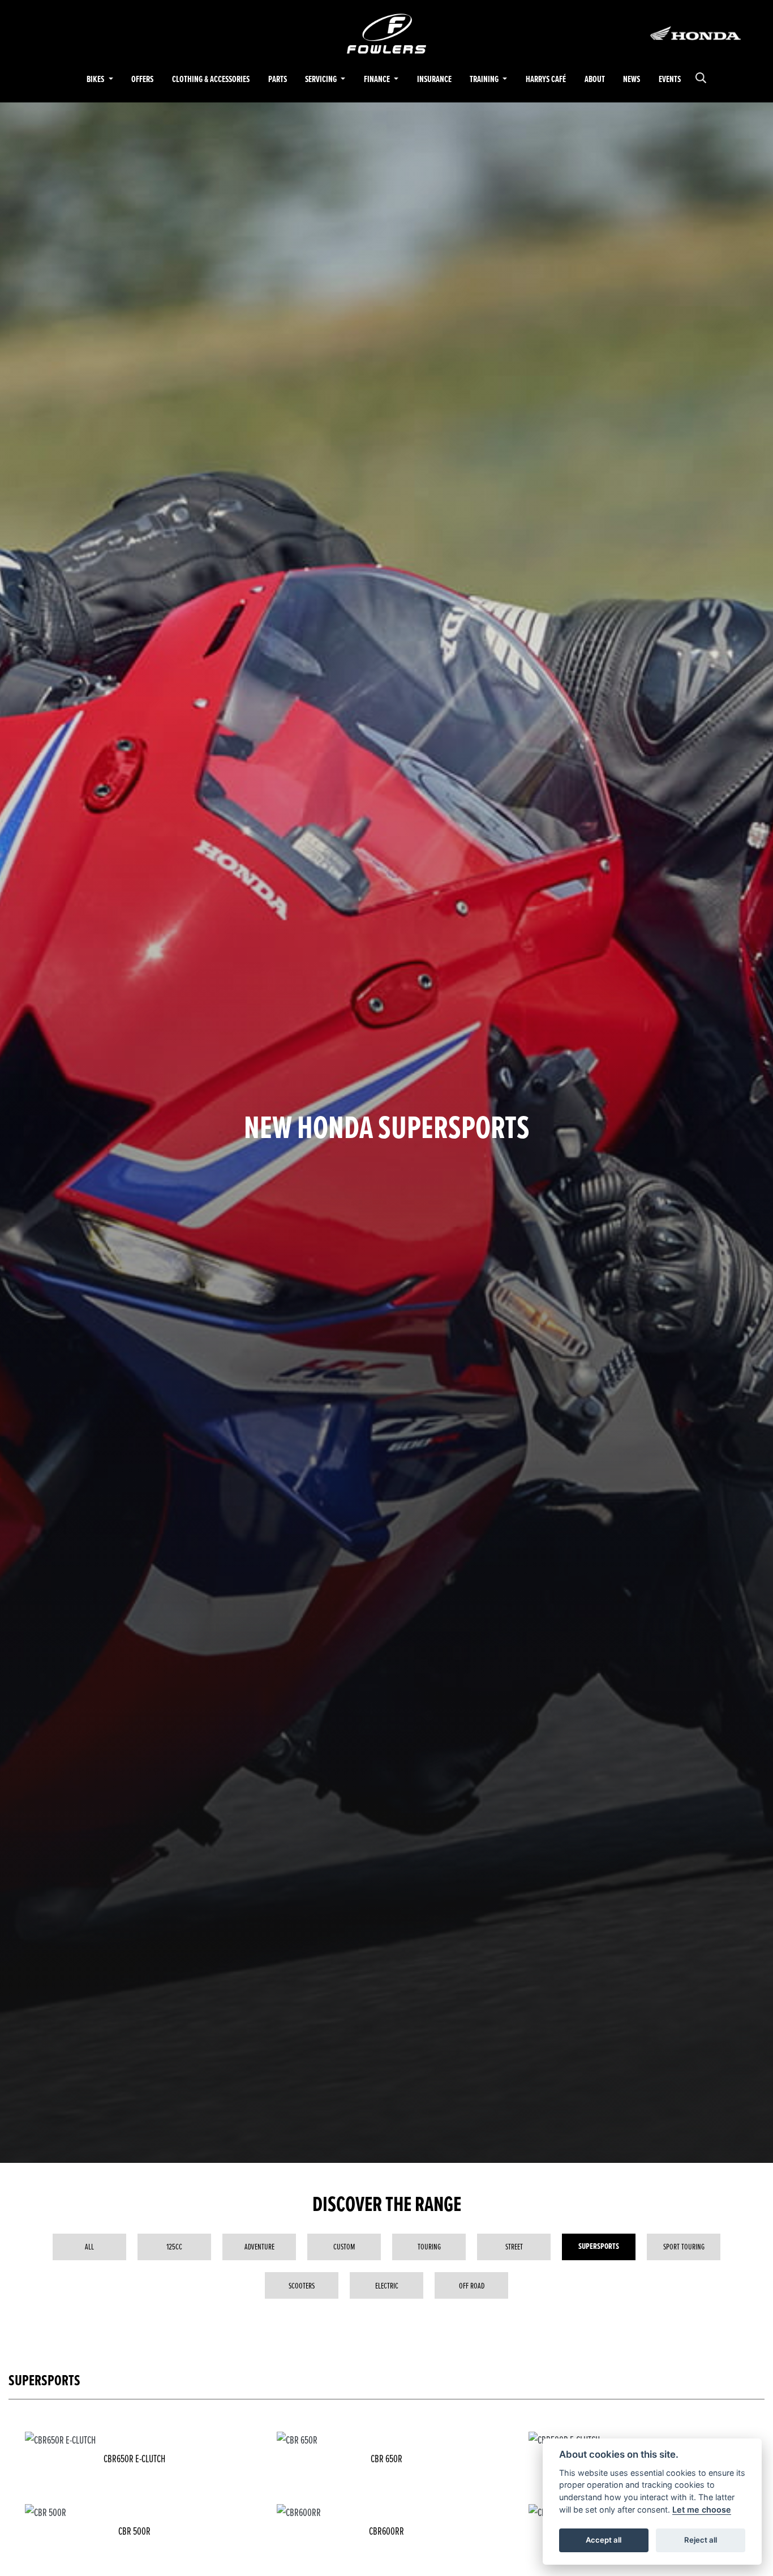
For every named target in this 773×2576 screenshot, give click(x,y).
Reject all (701, 2540)
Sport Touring (684, 2246)
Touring (429, 2246)
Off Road (472, 2285)
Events (670, 79)
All (89, 2246)
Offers (142, 79)
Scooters (302, 2285)
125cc (174, 2246)
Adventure (259, 2246)
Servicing (322, 79)
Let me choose (702, 2510)
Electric (387, 2285)
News (632, 79)
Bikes (96, 79)
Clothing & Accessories (211, 79)
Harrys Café (546, 79)
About (595, 79)
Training (485, 79)
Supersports (599, 2246)
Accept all (604, 2540)
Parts (278, 79)
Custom (344, 2246)
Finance (378, 79)
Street (514, 2246)
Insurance (434, 79)
